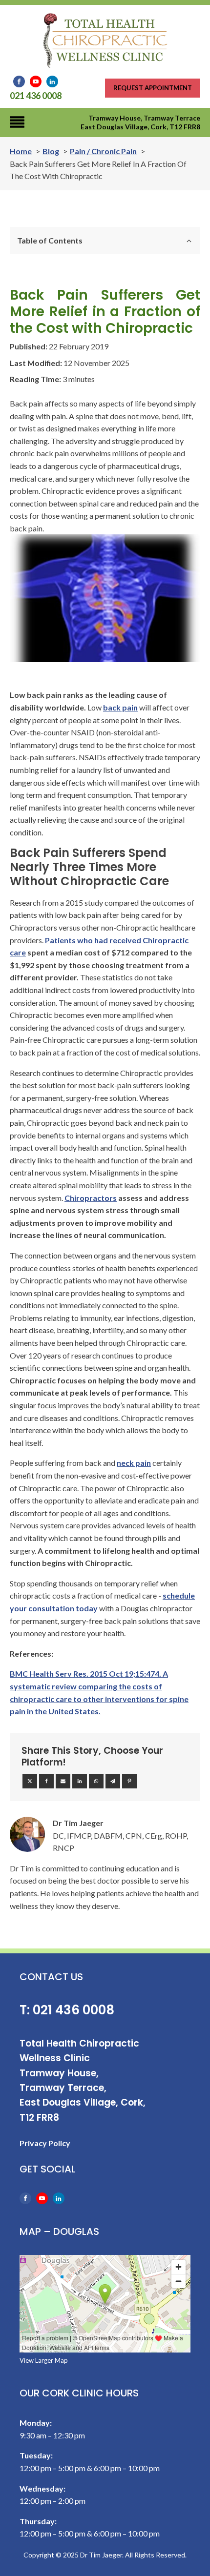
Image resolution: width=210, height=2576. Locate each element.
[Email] (63, 1781)
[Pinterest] (129, 1781)
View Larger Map (44, 2360)
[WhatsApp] (96, 1781)
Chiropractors (91, 1198)
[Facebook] (46, 1781)
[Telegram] (113, 1781)
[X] (30, 1781)
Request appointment (153, 88)
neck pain (134, 1463)
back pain (120, 707)
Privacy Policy (45, 2143)
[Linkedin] (80, 1781)
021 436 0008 (36, 96)
